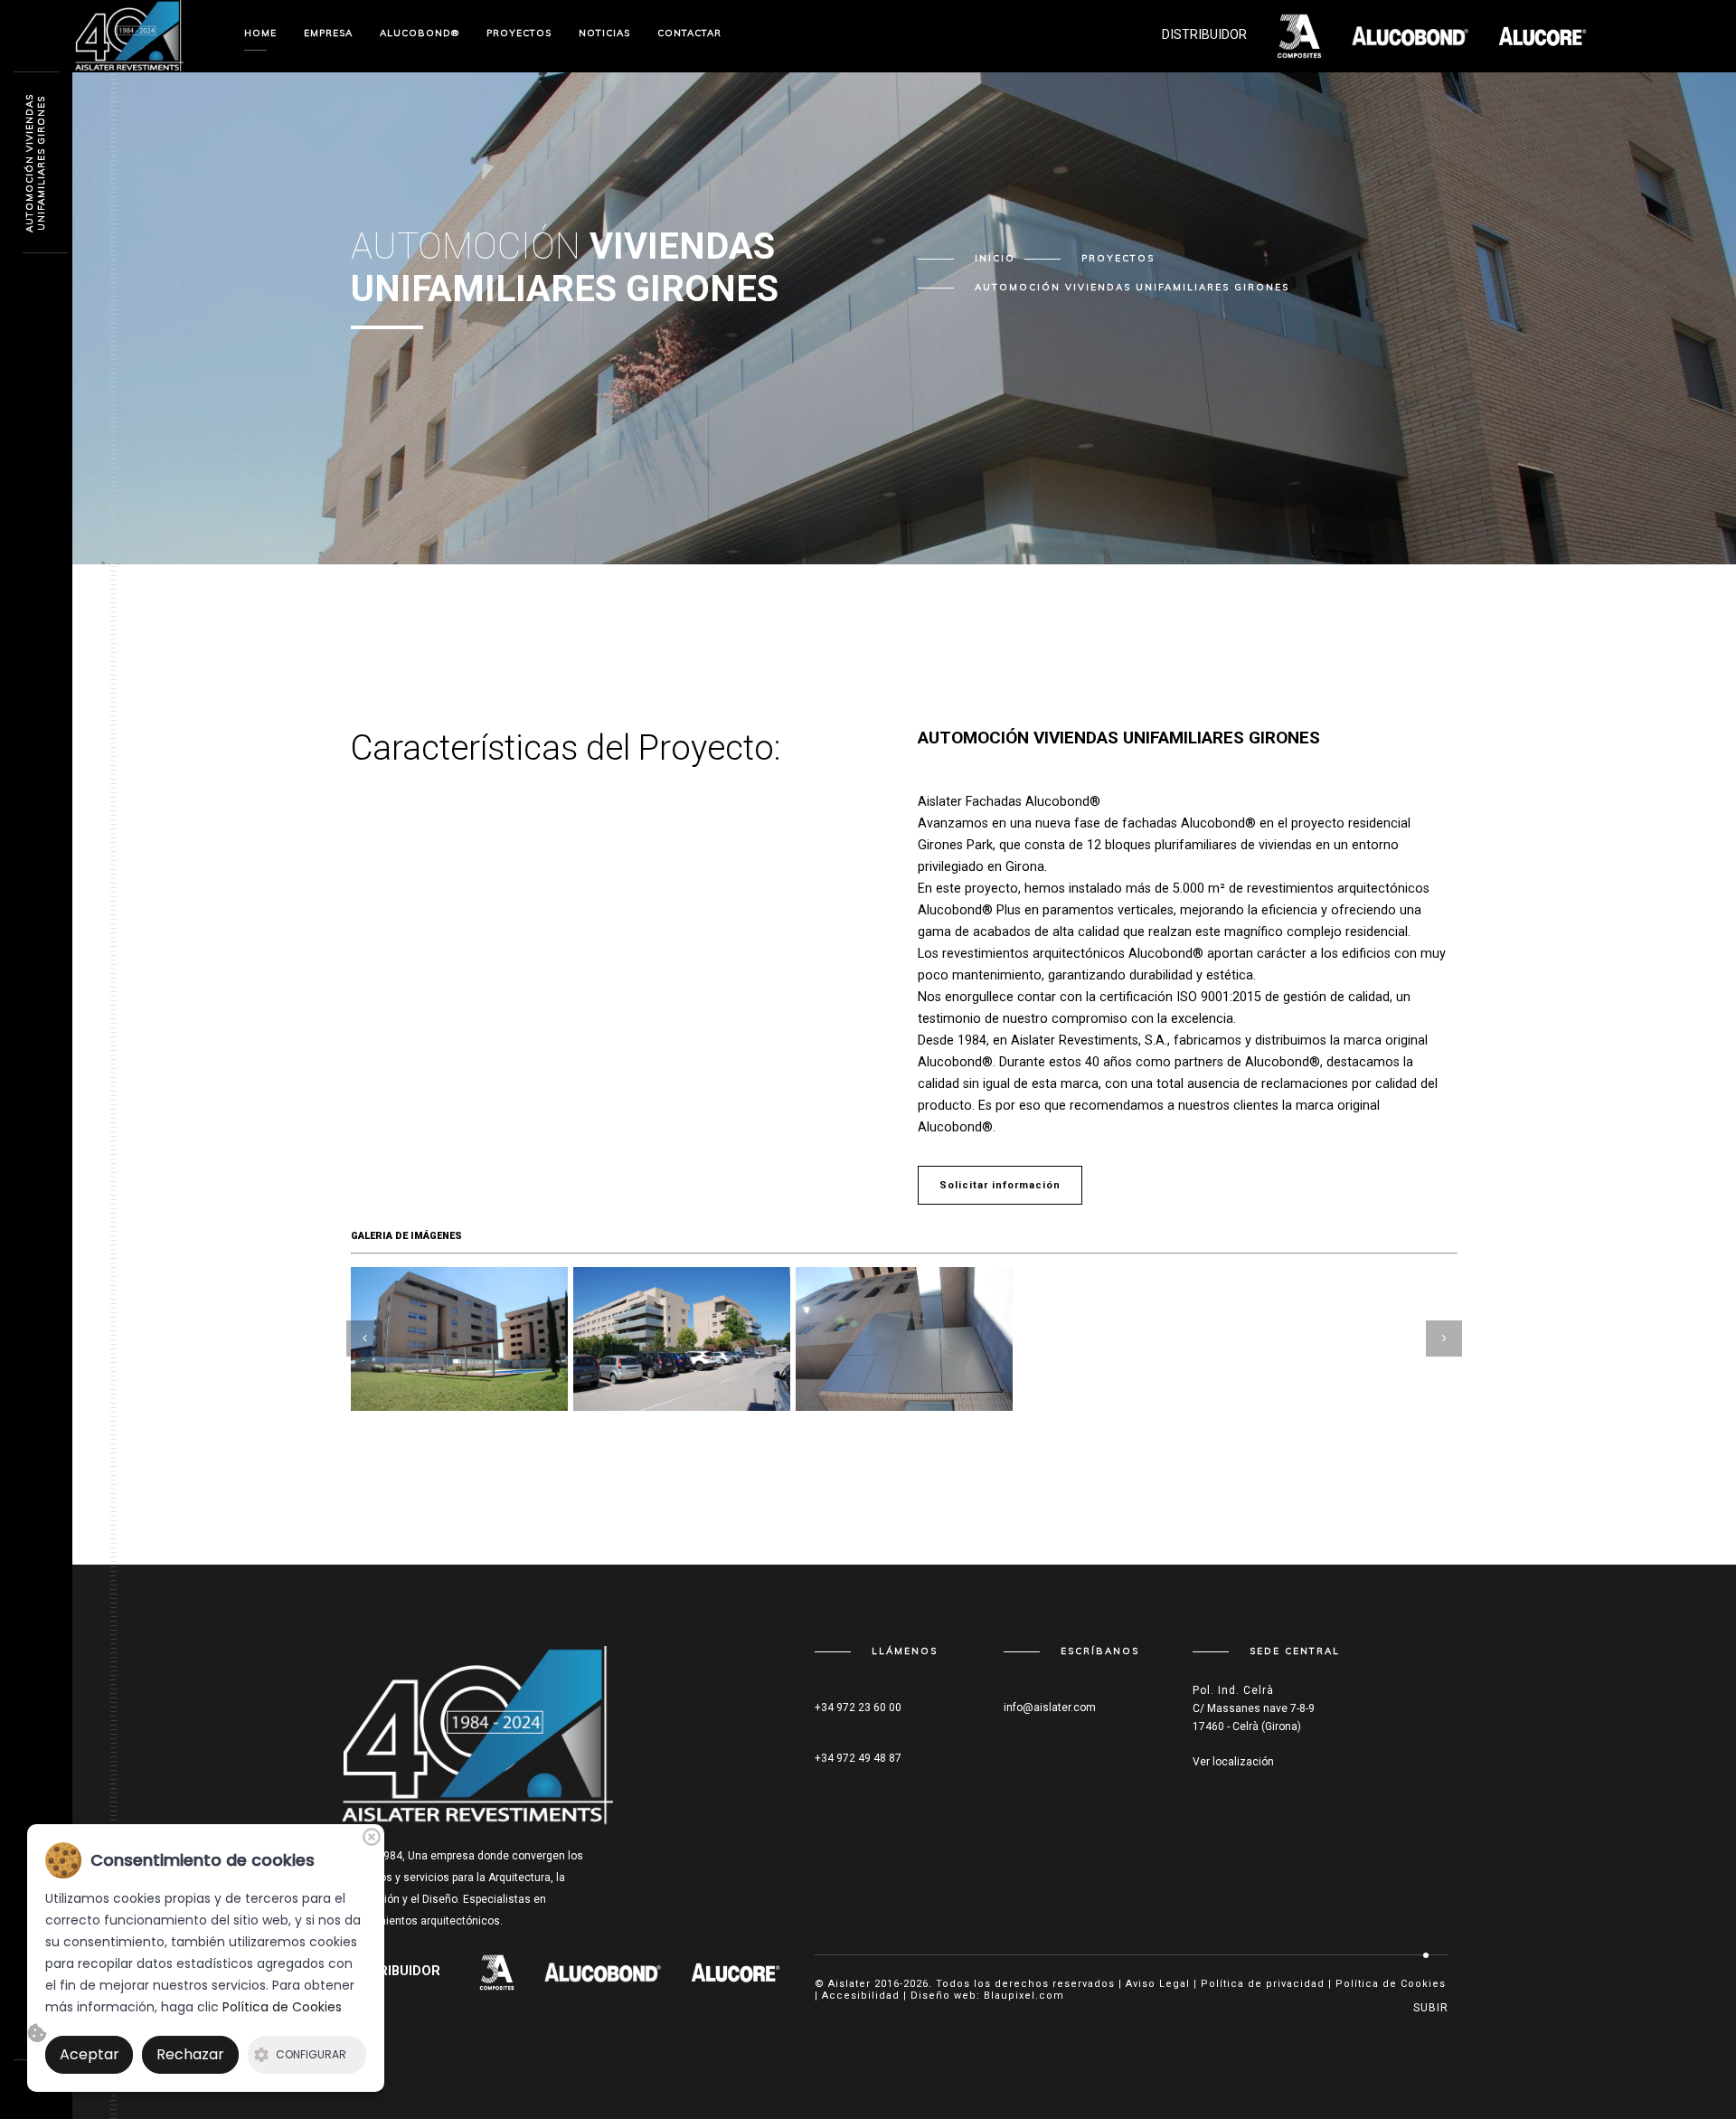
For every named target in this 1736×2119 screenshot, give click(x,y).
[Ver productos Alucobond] (485, 1972)
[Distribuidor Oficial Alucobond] (590, 1972)
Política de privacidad (1263, 1984)
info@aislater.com (1050, 1707)
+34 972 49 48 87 (858, 1758)
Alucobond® (420, 33)
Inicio (995, 259)
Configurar (311, 2054)
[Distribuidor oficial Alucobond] (129, 35)
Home (260, 33)
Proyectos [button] (519, 33)
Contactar (689, 33)
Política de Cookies (1391, 1984)
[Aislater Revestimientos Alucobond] (477, 1745)
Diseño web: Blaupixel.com (987, 1996)
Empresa (328, 33)
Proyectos (1118, 259)
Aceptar (90, 2054)
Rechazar (190, 2054)
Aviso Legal (1158, 1984)
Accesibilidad (861, 1996)
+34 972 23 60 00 (858, 1707)
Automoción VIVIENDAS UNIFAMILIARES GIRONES (35, 163)
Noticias (604, 33)
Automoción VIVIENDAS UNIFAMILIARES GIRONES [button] (1132, 288)
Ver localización (1233, 1762)
